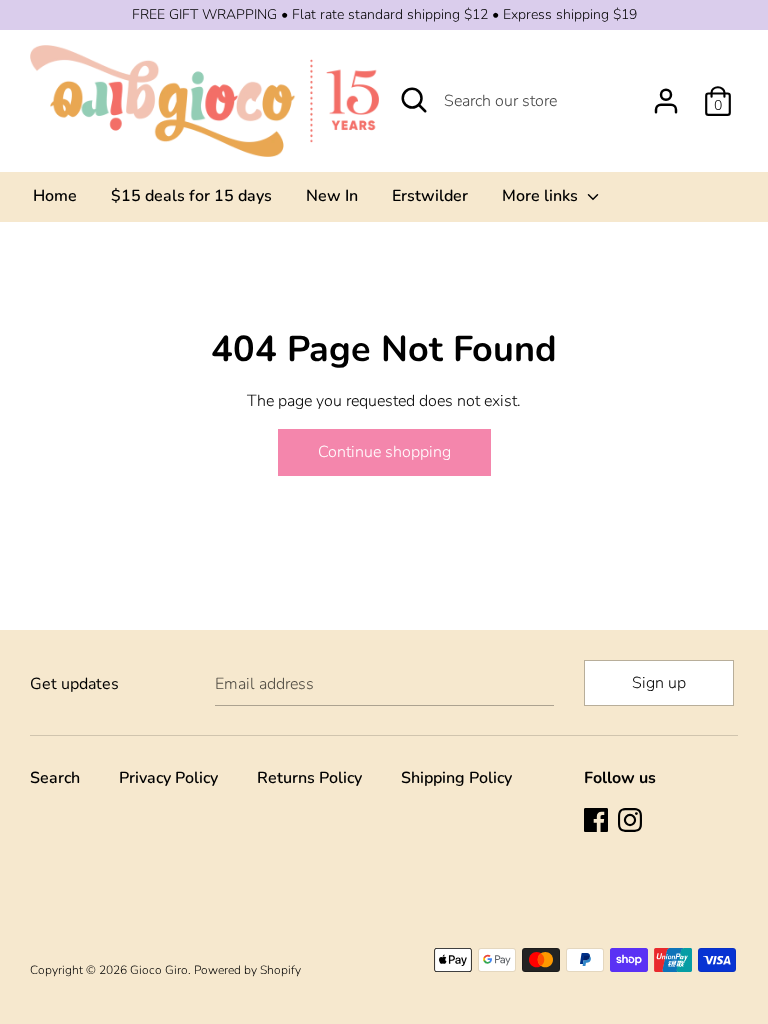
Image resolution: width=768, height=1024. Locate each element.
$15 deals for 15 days (191, 196)
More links (542, 196)
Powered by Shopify (247, 970)
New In (332, 196)
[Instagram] (632, 822)
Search (55, 778)
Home (55, 196)
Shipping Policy (456, 778)
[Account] (666, 93)
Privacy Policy (168, 778)
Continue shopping (384, 452)
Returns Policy (309, 778)
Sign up (659, 683)
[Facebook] (598, 822)
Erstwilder (430, 196)
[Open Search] (414, 100)
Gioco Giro (159, 970)
